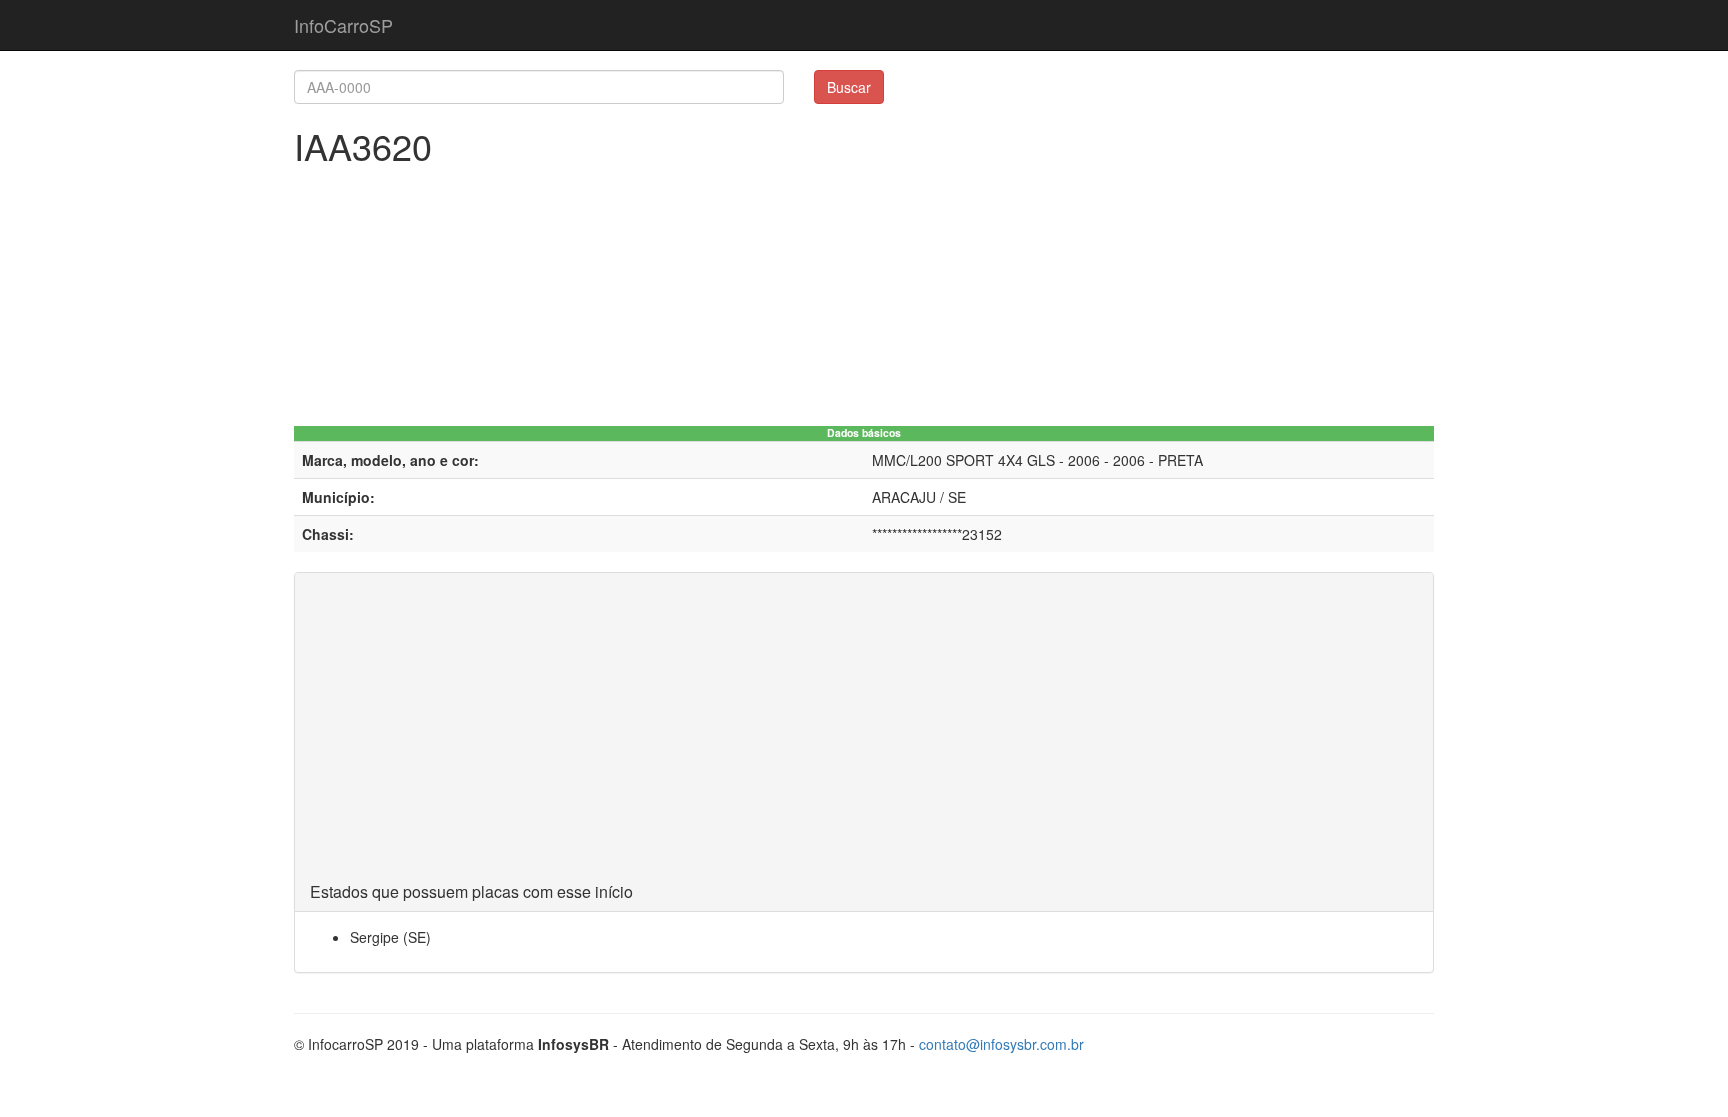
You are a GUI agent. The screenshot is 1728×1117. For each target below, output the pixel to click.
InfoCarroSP (343, 25)
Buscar (849, 87)
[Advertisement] (864, 733)
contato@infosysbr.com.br (1001, 1044)
